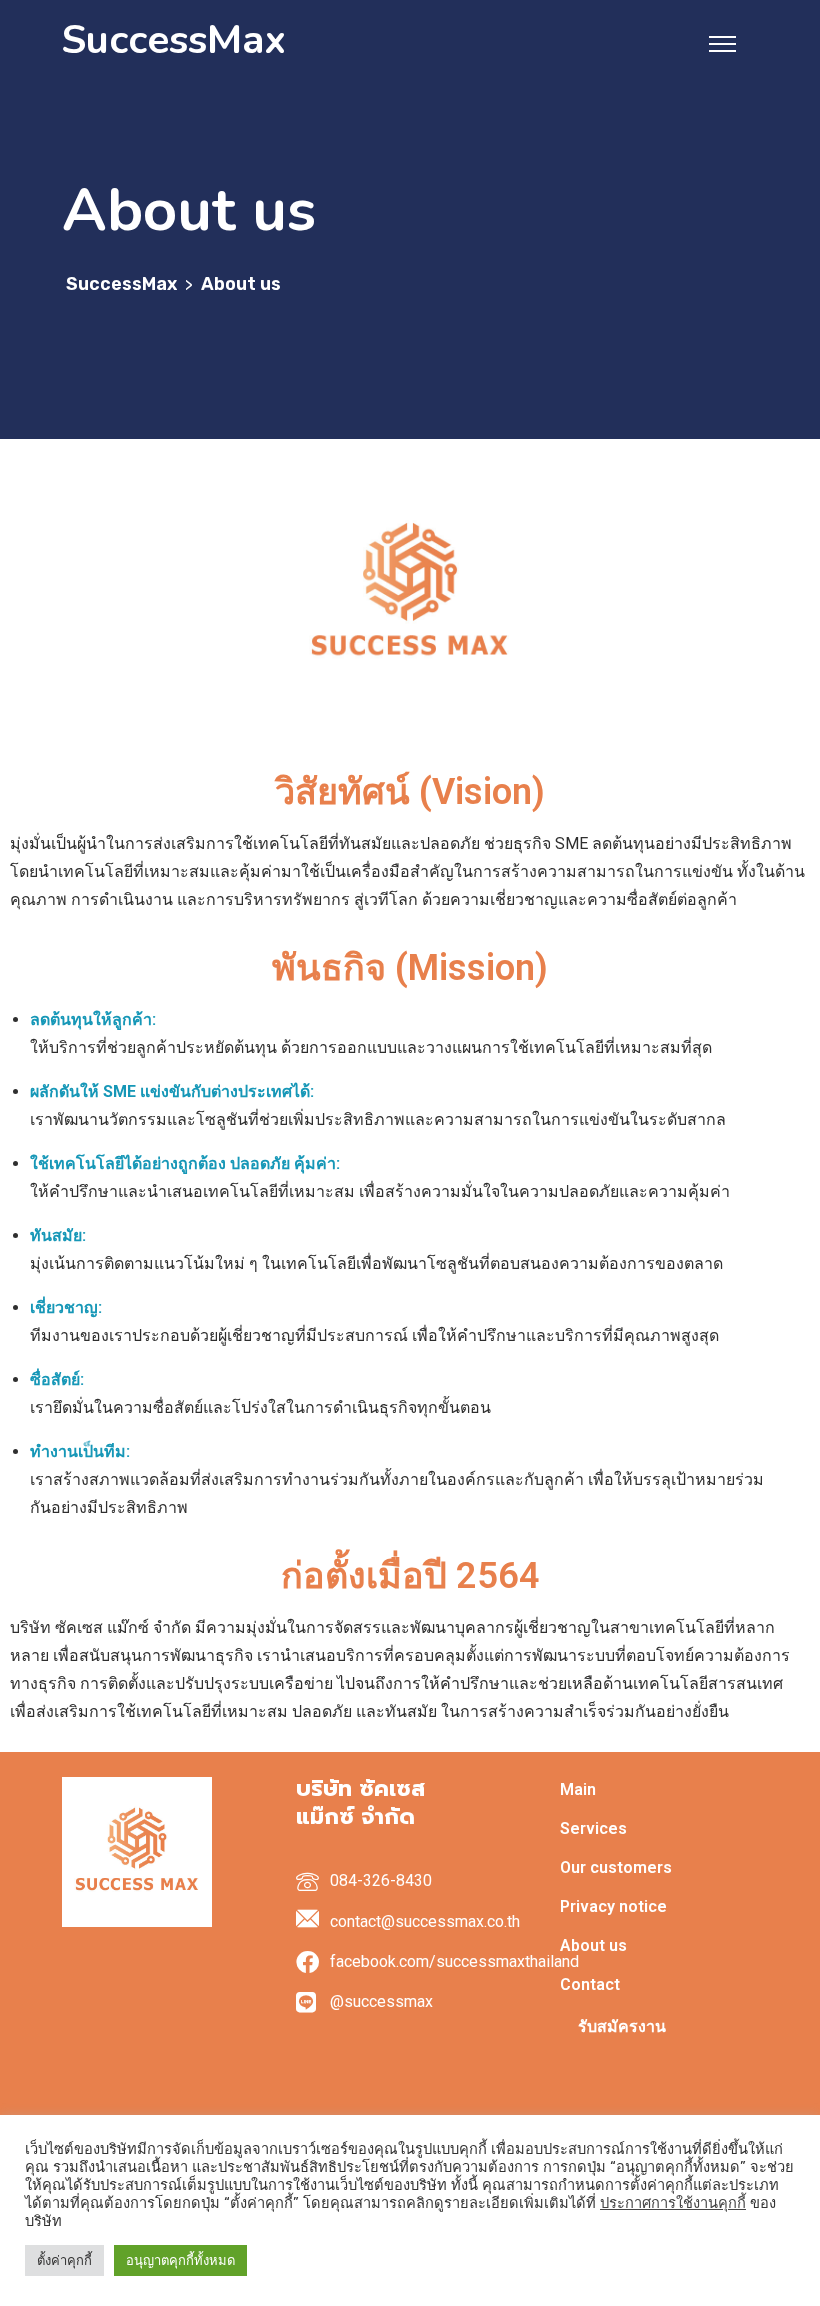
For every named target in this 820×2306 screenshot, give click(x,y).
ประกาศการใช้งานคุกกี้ (673, 2203)
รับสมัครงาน (622, 2026)
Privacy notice (613, 1906)
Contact (590, 1984)
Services (593, 1828)
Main (578, 1789)
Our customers (616, 1867)
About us (593, 1945)
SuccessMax (174, 40)
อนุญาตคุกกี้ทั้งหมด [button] (180, 2260)
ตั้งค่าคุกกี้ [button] (64, 2260)
